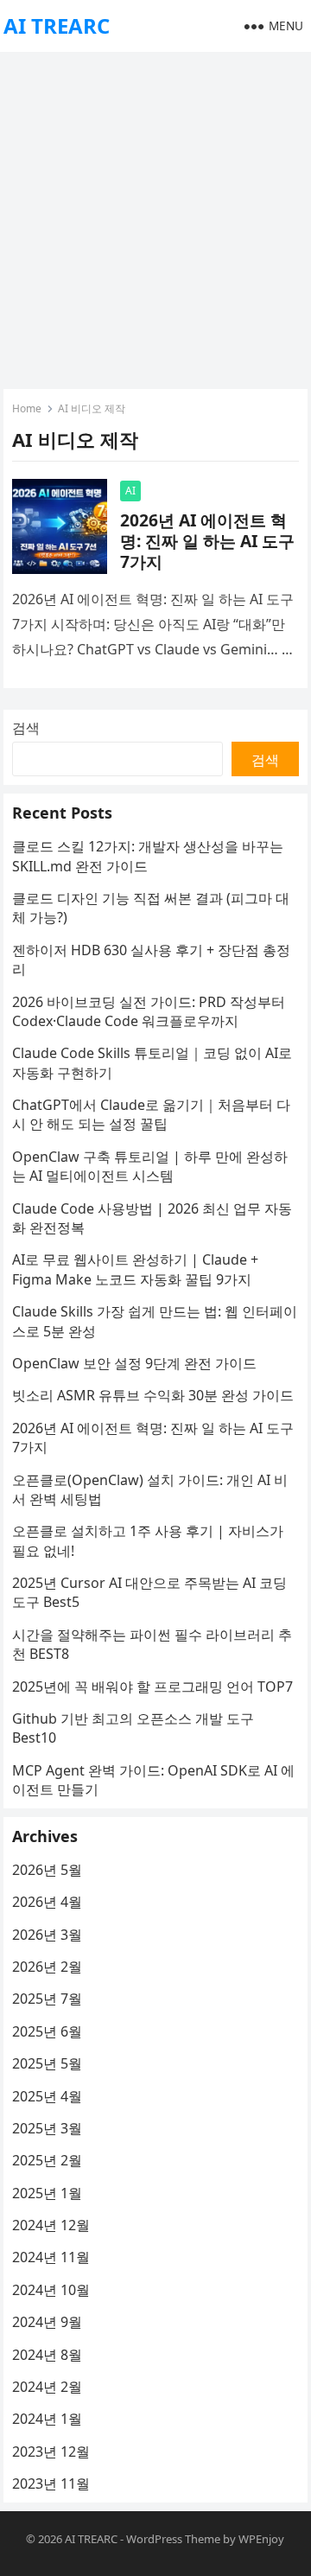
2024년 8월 (47, 2355)
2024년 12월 (51, 2225)
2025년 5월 (47, 2063)
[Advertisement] (155, 216)
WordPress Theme (173, 2539)
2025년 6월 (47, 2031)
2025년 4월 (47, 2096)
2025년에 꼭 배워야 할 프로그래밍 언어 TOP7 (152, 1687)
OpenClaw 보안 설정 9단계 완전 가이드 (134, 1363)
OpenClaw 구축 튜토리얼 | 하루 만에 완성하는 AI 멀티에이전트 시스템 (150, 1166)
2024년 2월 (47, 2387)
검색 (26, 728)
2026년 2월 (47, 1967)
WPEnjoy (261, 2539)
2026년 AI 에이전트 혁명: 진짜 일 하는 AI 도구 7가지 (207, 541)
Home (27, 408)
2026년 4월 (47, 1902)
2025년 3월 (47, 2128)
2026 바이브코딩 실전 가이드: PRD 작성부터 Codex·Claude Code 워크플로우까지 (149, 1011)
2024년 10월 (51, 2290)
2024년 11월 (51, 2257)
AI (130, 491)
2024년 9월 (47, 2322)
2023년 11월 (51, 2484)
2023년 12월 (51, 2452)
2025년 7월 (47, 1999)
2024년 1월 (47, 2419)
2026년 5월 (47, 1870)
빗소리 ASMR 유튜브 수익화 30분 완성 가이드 (153, 1395)
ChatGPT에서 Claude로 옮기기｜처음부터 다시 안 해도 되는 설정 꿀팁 (151, 1114)
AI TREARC (57, 26)
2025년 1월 (47, 2193)
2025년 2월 (47, 2160)
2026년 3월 (47, 1935)
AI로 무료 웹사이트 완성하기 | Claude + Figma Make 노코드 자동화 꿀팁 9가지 (135, 1269)
